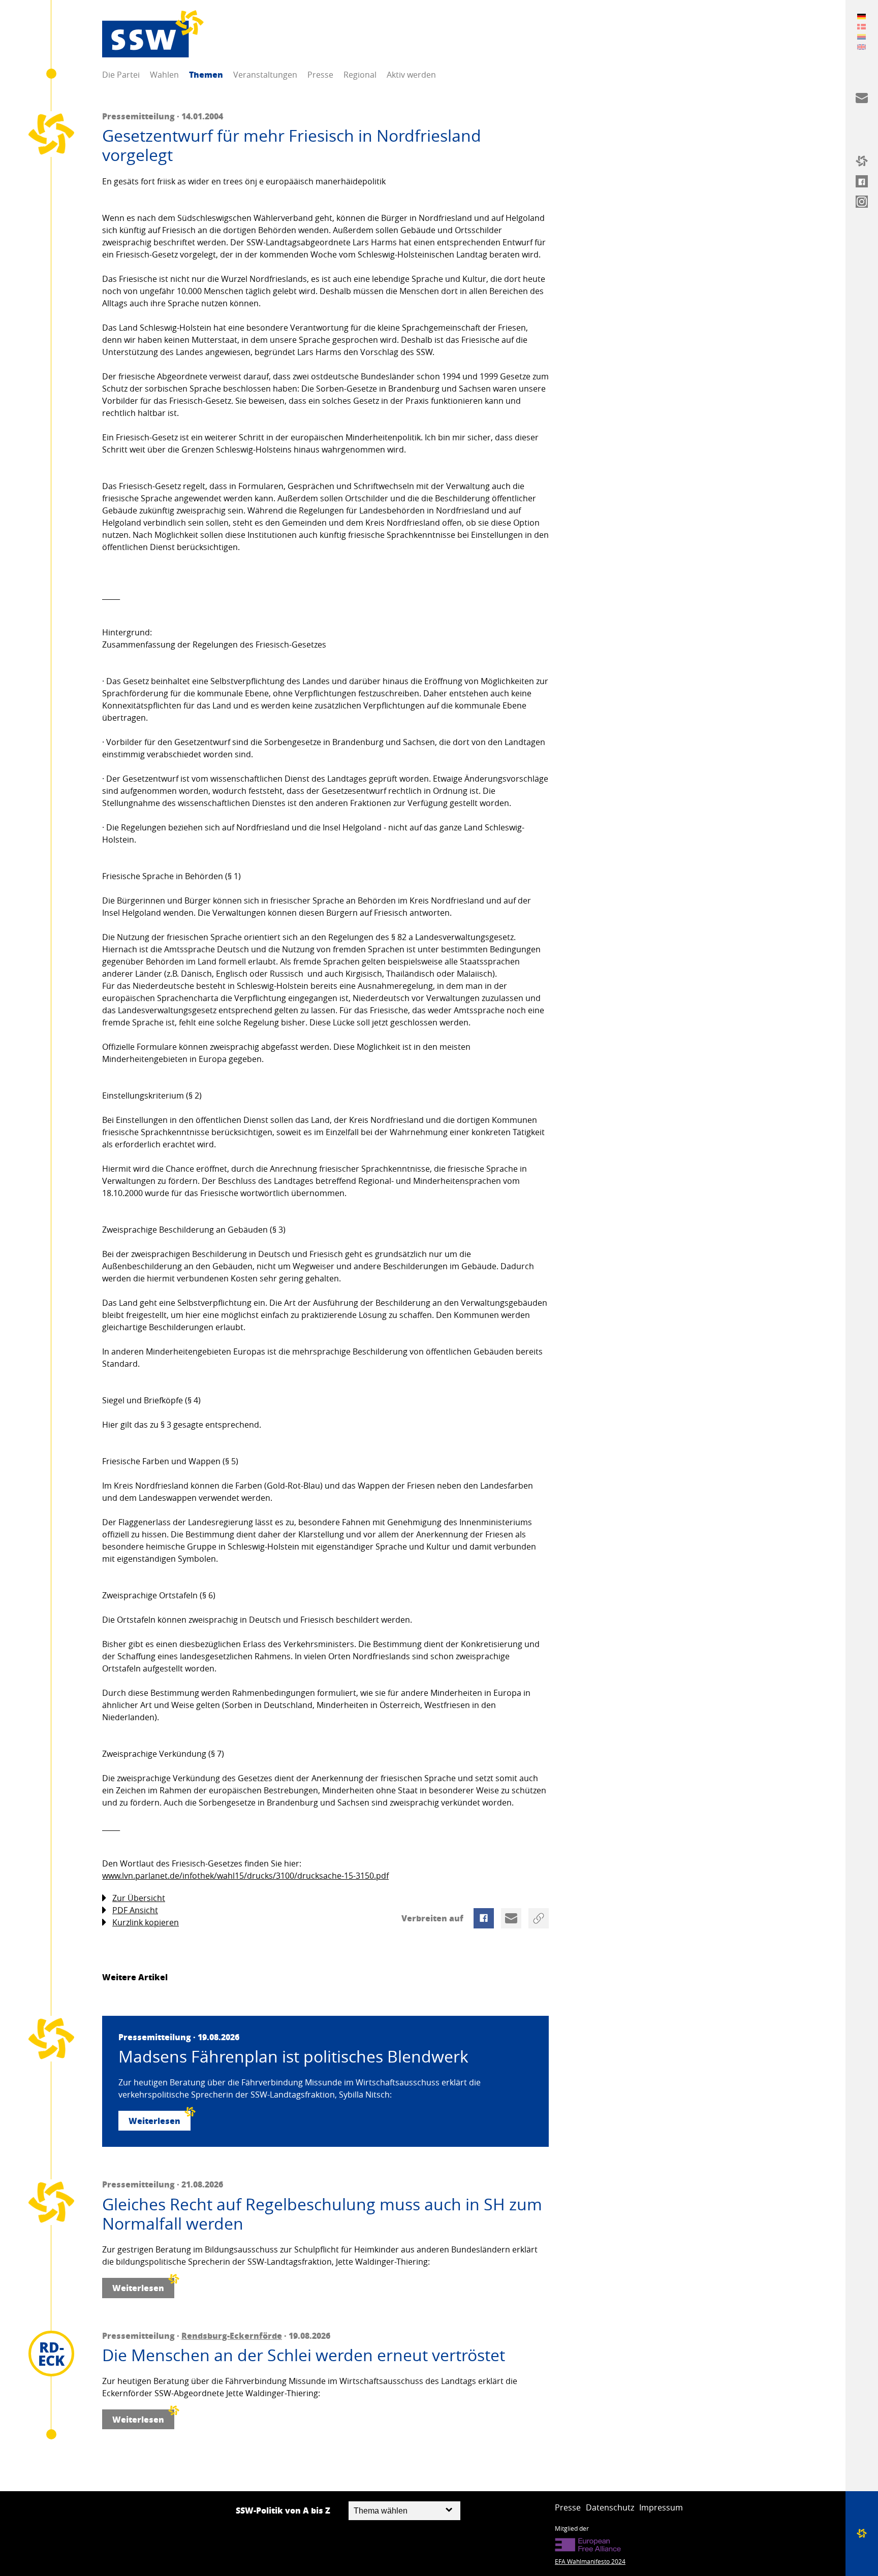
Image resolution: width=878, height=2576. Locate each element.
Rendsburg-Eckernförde (232, 2336)
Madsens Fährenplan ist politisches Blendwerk (293, 2056)
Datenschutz (610, 2507)
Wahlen (164, 75)
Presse (320, 75)
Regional (360, 75)
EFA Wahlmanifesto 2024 (590, 2561)
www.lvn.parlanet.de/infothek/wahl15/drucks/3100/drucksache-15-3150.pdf (245, 1876)
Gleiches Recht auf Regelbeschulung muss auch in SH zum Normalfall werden (322, 2214)
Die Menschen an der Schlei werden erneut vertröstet (304, 2355)
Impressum (661, 2507)
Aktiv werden (411, 75)
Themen (206, 74)
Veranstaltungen (265, 75)
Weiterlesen (154, 2121)
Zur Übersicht (139, 1898)
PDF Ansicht (135, 1910)
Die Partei (121, 75)
